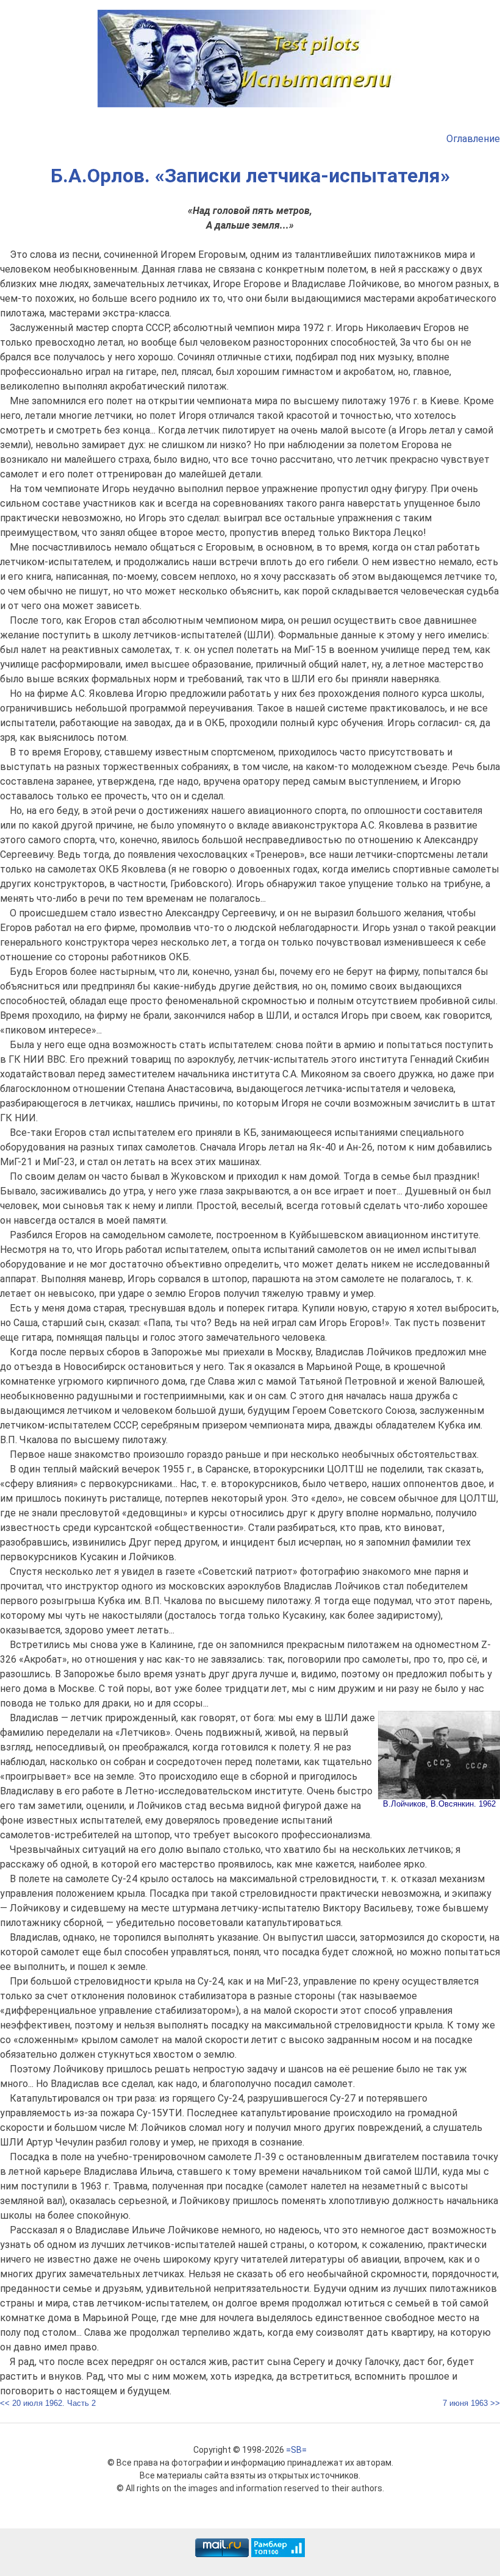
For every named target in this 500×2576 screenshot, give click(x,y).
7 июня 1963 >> (471, 2403)
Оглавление (473, 139)
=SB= (296, 2450)
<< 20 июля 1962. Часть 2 (48, 2403)
